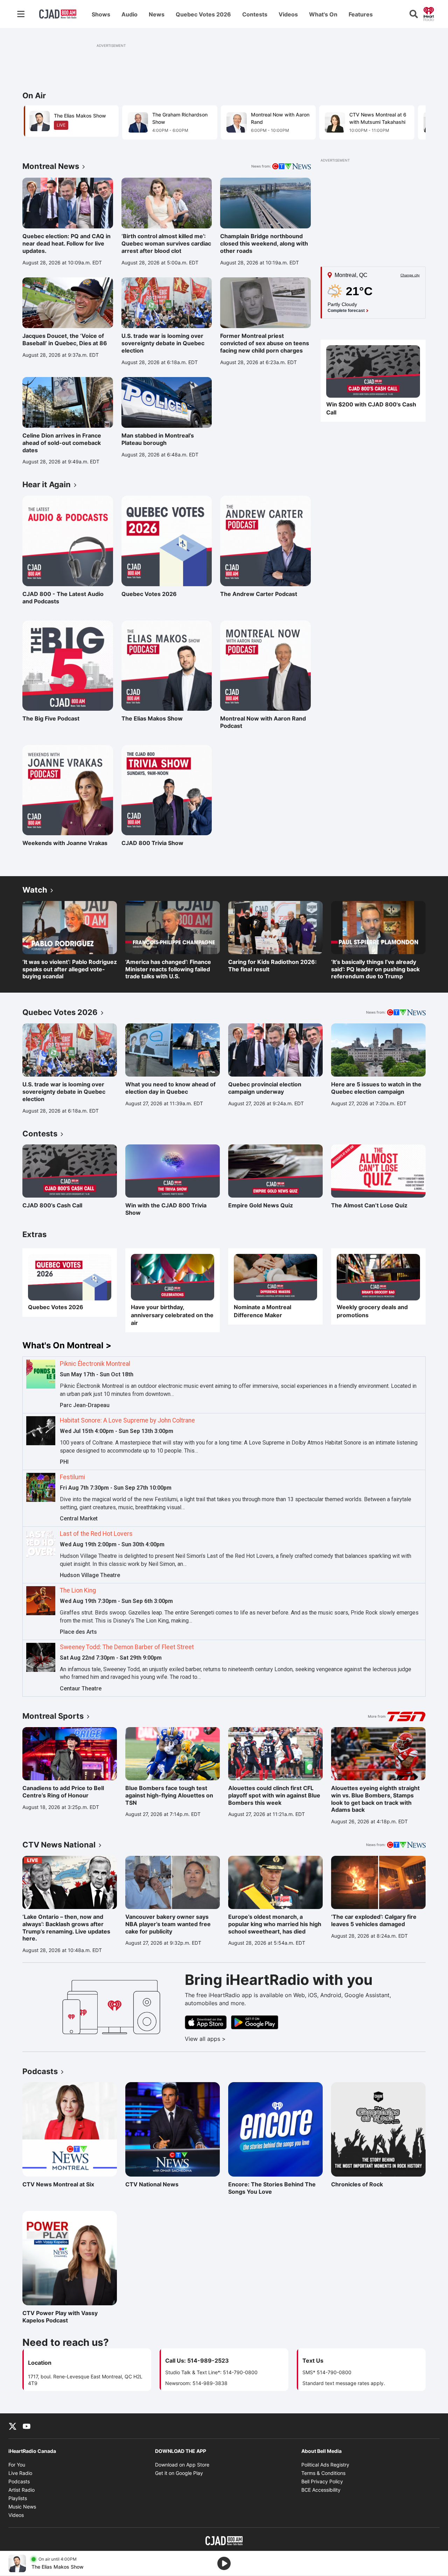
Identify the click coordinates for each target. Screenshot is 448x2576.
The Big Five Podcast (53, 718)
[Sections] (21, 14)
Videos (288, 14)
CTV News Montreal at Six (58, 2184)
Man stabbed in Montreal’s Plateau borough (158, 439)
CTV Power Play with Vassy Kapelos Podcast (60, 2317)
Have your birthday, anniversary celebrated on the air (172, 1315)
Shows (101, 14)
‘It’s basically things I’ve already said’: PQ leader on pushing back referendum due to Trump (375, 969)
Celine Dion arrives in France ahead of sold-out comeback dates (62, 443)
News (157, 14)
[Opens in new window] (373, 372)
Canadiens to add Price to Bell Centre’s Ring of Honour (63, 1792)
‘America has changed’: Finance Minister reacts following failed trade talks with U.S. (168, 969)
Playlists (18, 2498)
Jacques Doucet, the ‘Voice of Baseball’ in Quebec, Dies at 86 (65, 339)
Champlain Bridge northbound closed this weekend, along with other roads (264, 243)
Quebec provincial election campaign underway (265, 1088)
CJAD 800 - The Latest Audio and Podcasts (63, 598)
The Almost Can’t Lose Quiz (369, 1205)
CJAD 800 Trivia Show (152, 843)
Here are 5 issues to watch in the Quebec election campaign (376, 1088)
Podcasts (19, 2481)
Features (361, 14)
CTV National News (156, 2184)
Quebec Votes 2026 (203, 14)
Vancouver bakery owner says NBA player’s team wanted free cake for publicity (168, 1924)
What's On (323, 14)
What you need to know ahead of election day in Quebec (170, 1088)
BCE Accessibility (321, 2490)
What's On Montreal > (67, 1345)
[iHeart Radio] (429, 13)
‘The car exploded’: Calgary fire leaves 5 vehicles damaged (374, 1920)
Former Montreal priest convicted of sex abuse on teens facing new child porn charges (265, 343)
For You (17, 2465)
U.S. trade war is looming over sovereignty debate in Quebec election (163, 343)
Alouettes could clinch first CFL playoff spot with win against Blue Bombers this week (274, 1795)
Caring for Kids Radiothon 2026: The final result (272, 966)
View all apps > (234, 2039)
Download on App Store (182, 2465)
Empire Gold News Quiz (261, 1205)
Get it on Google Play (179, 2473)
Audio (129, 14)
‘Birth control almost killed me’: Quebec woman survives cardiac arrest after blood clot (166, 243)
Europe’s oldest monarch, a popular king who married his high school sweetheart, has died (275, 1924)
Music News (22, 2507)
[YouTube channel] (27, 2426)
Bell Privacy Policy (322, 2481)
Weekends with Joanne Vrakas (65, 843)
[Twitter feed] (13, 2426)
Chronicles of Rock (362, 2184)
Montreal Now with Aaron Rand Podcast (263, 722)
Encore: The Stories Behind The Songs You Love (272, 2188)
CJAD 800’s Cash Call (52, 1205)
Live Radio (20, 2473)
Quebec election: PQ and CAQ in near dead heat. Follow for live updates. (66, 243)
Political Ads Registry (325, 2465)
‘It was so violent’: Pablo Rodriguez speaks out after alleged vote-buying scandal (70, 969)
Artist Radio (22, 2490)
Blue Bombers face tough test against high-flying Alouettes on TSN (169, 1795)
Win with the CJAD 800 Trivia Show (166, 1209)
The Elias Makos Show (152, 718)
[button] (412, 125)
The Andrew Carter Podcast (259, 594)
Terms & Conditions (323, 2473)
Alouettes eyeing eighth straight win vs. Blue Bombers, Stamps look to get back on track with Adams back (375, 1799)
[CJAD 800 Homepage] (58, 14)
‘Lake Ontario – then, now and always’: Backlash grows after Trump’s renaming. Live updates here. (66, 1928)
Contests (255, 14)
